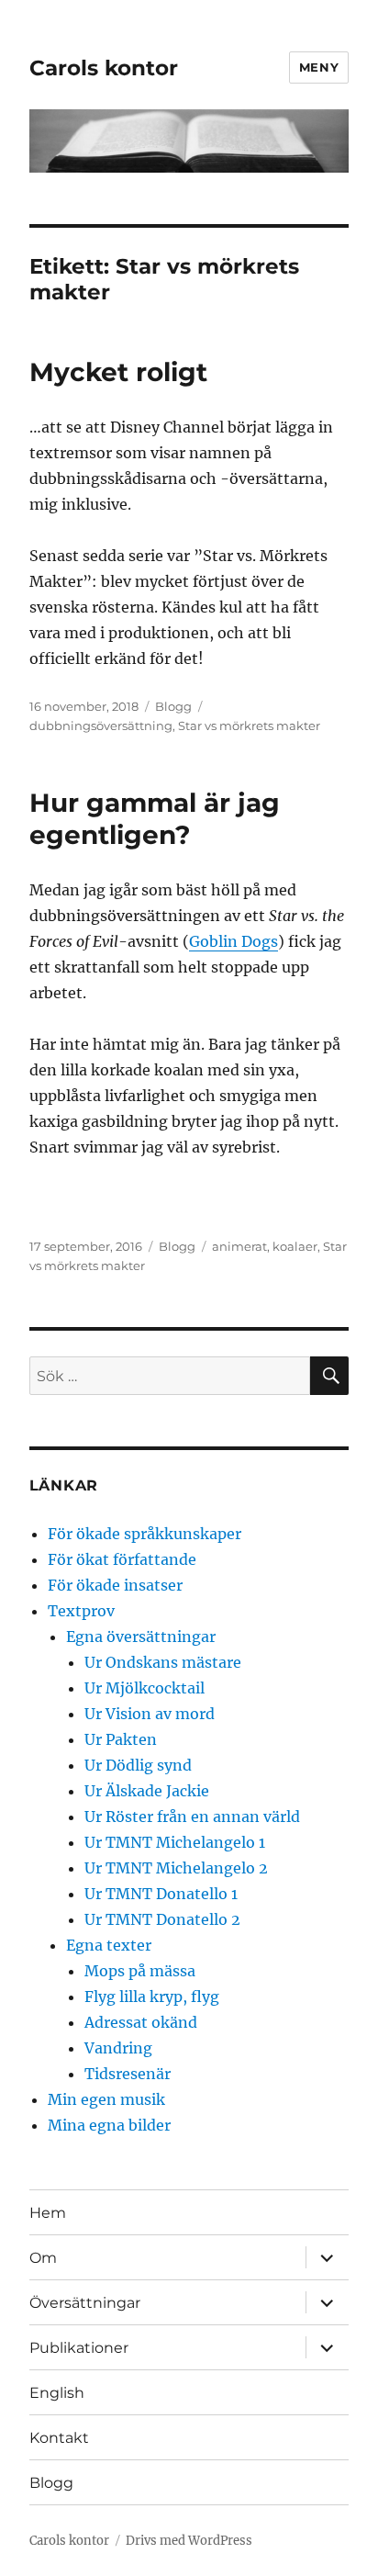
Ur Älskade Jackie (147, 1791)
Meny (319, 67)
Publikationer (79, 2348)
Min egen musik (106, 2099)
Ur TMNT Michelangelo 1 (175, 1842)
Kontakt (59, 2438)
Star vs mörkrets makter (249, 726)
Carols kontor (104, 68)
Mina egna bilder (109, 2125)
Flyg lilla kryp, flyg (152, 1997)
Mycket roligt (118, 372)
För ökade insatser (115, 1585)
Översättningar (85, 2303)
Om (43, 2258)
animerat (239, 1246)
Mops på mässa (140, 1971)
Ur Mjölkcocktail (145, 1688)
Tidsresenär (128, 2074)
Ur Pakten (121, 1739)
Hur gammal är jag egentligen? (155, 819)
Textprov (81, 1611)
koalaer (295, 1246)
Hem (48, 2213)
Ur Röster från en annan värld (192, 1817)
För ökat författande (122, 1559)
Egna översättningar (141, 1637)
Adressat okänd (141, 2022)
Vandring (118, 2048)
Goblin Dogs (233, 941)
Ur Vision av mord (150, 1714)
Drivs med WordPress (189, 2541)
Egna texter (109, 1945)
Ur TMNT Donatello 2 (162, 1919)
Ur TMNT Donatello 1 (161, 1894)
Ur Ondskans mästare (163, 1662)
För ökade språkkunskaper (145, 1534)
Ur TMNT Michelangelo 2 (176, 1868)
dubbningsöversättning (101, 726)
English (57, 2393)
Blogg (173, 706)
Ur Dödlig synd (138, 1765)
